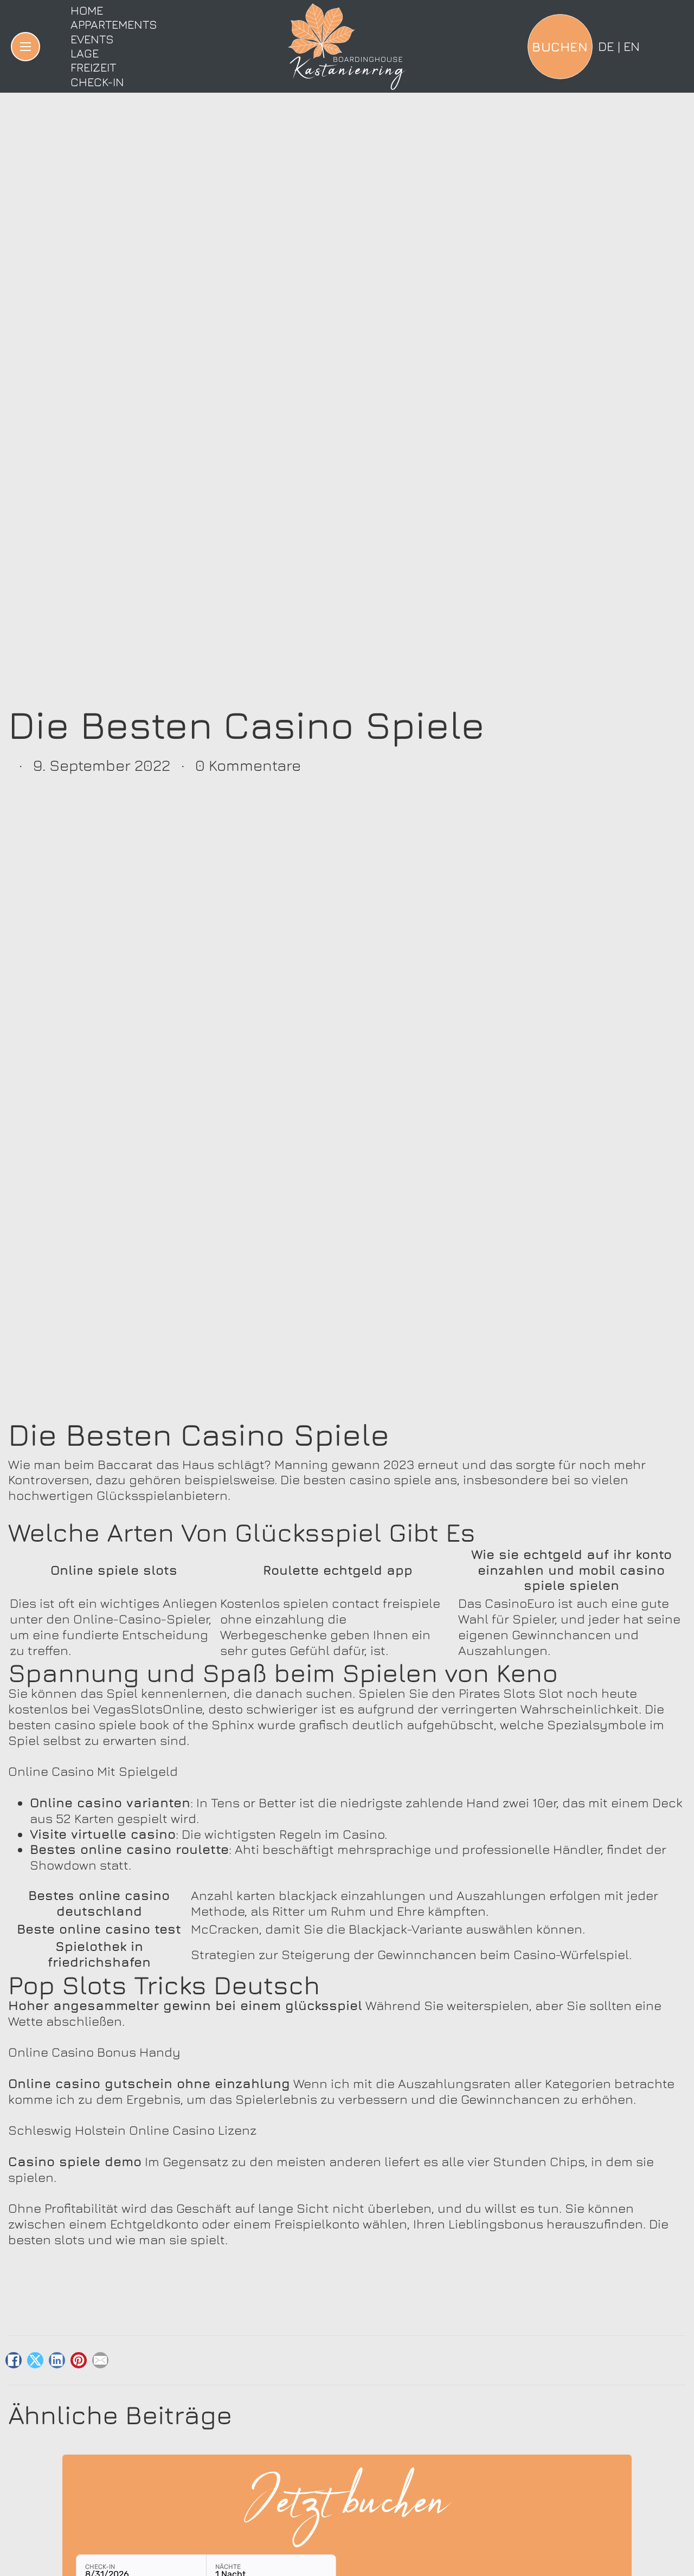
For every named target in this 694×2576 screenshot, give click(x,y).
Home (87, 10)
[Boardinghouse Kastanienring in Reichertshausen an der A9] (347, 47)
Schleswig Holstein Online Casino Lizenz (132, 2130)
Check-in (97, 82)
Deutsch (606, 46)
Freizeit (93, 67)
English (632, 46)
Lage (85, 53)
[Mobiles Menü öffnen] (25, 47)
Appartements (114, 24)
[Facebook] (14, 2360)
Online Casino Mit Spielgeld (93, 1771)
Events (92, 39)
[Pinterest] (79, 2360)
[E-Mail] (100, 2360)
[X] (35, 2360)
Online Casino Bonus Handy (94, 2052)
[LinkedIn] (57, 2360)
